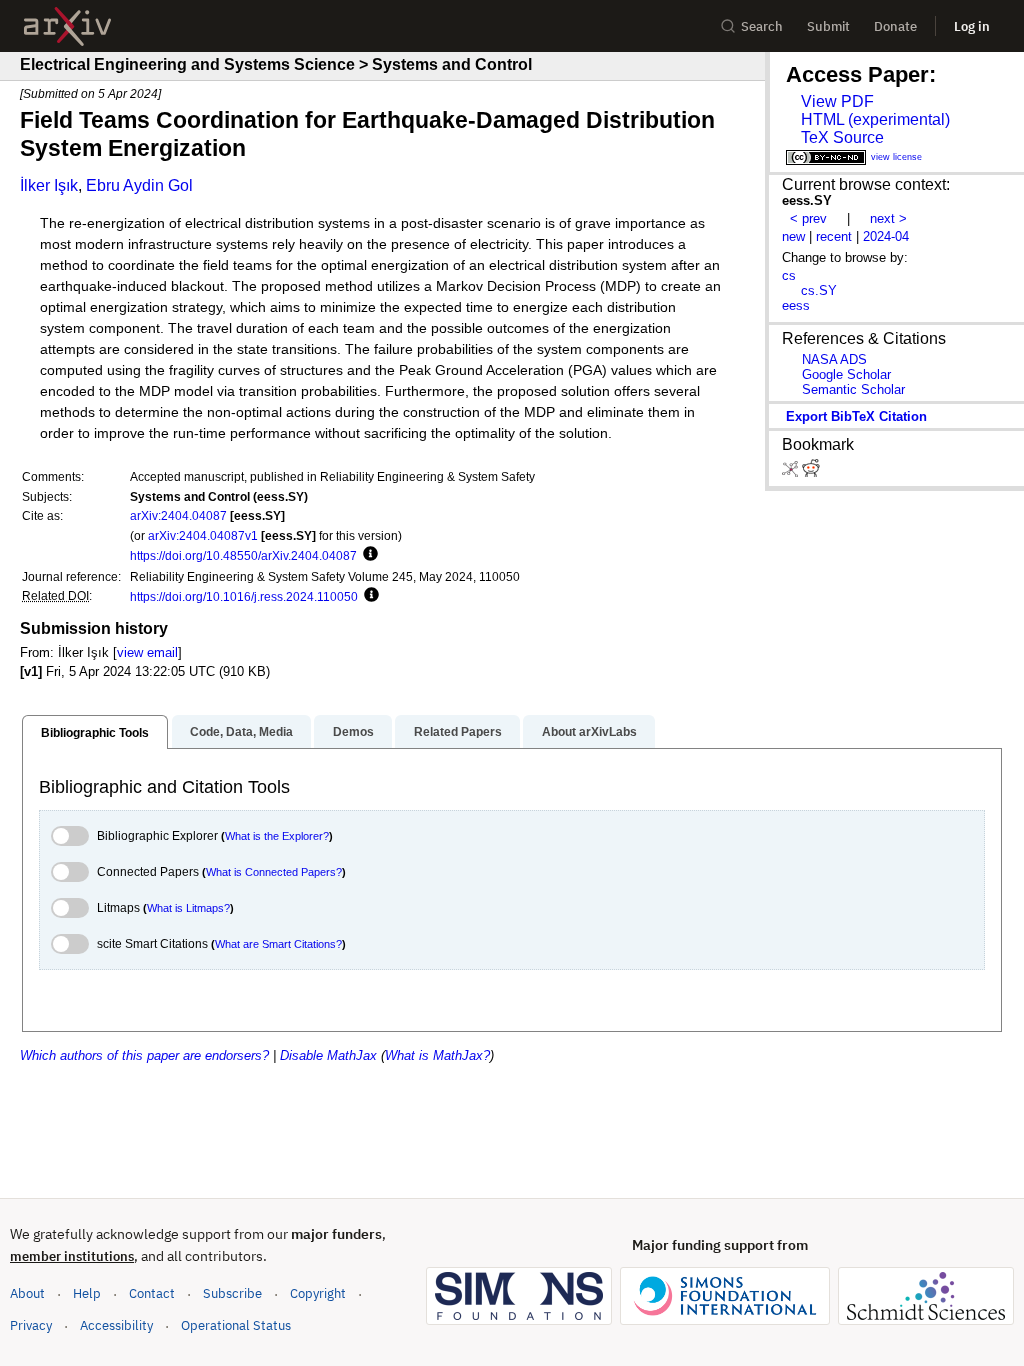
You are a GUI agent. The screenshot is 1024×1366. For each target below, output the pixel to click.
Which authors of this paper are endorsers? (144, 1055)
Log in (972, 26)
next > (888, 218)
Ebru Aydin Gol (139, 185)
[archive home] (67, 26)
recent (834, 236)
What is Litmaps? (188, 908)
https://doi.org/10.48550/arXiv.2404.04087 (243, 555)
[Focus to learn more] (367, 555)
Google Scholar (846, 374)
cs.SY (819, 290)
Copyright (318, 1293)
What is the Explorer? (277, 836)
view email (147, 652)
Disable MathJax (328, 1055)
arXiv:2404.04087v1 (203, 535)
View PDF (837, 101)
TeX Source (842, 137)
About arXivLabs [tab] (589, 732)
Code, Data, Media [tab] (241, 732)
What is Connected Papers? (274, 872)
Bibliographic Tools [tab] (95, 733)
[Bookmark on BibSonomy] (792, 472)
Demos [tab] (353, 732)
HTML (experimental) (875, 119)
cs (789, 275)
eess (796, 305)
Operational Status (236, 1325)
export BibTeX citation (856, 416)
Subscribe (232, 1293)
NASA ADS (834, 359)
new (793, 236)
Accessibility (116, 1325)
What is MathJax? (437, 1055)
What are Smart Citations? (278, 944)
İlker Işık (49, 185)
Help (87, 1293)
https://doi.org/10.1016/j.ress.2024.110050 (244, 596)
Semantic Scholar (853, 389)
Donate (895, 26)
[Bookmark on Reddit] (811, 472)
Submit (828, 26)
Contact (152, 1293)
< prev (808, 218)
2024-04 (886, 236)
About (27, 1293)
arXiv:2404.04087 (178, 515)
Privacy (31, 1325)
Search (762, 26)
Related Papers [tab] (458, 732)
